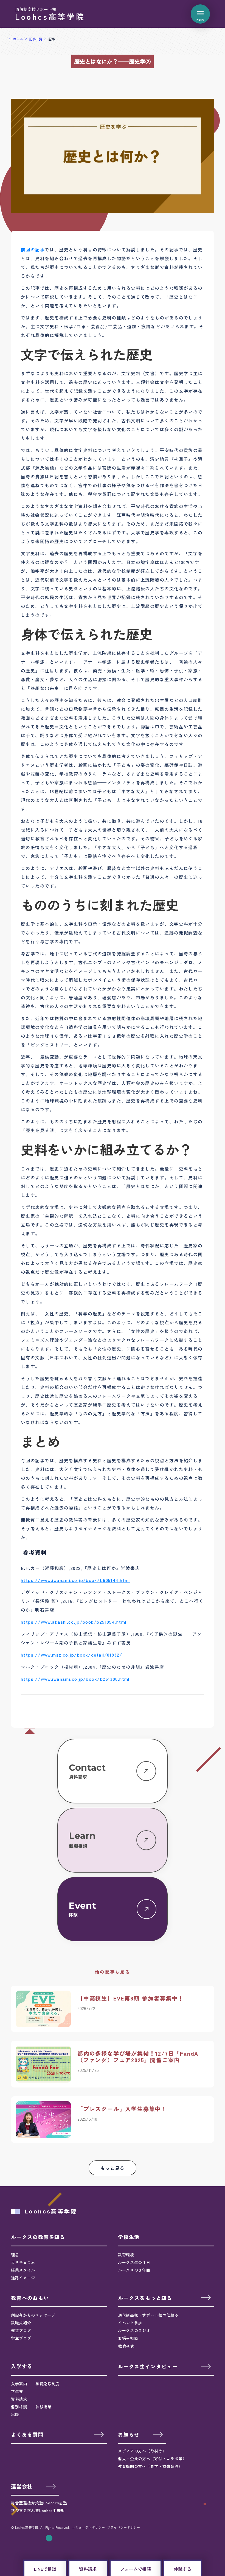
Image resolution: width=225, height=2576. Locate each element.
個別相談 (19, 2407)
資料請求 (19, 2399)
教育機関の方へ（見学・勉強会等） (150, 2466)
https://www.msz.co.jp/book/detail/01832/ (72, 1655)
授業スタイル (23, 2270)
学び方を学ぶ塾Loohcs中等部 (38, 2510)
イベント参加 (130, 2323)
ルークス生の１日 (134, 2262)
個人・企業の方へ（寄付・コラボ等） (152, 2459)
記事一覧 (36, 39)
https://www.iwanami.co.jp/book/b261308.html (75, 1679)
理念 (15, 2255)
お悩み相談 (128, 2338)
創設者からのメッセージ (33, 2315)
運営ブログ (21, 2330)
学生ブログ (21, 2338)
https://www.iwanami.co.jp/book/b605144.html (75, 1580)
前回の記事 (33, 249)
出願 (15, 2414)
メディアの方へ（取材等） (142, 2451)
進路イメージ (23, 2278)
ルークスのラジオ (134, 2330)
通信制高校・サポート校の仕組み (148, 2315)
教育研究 (126, 2346)
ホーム (18, 39)
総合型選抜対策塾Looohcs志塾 (39, 2503)
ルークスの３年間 (134, 2270)
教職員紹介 (21, 2323)
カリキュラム (23, 2262)
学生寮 (17, 2391)
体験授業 (43, 2407)
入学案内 (19, 2384)
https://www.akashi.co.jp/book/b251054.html (74, 1622)
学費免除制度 (47, 2384)
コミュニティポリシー (88, 2527)
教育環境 (126, 2255)
